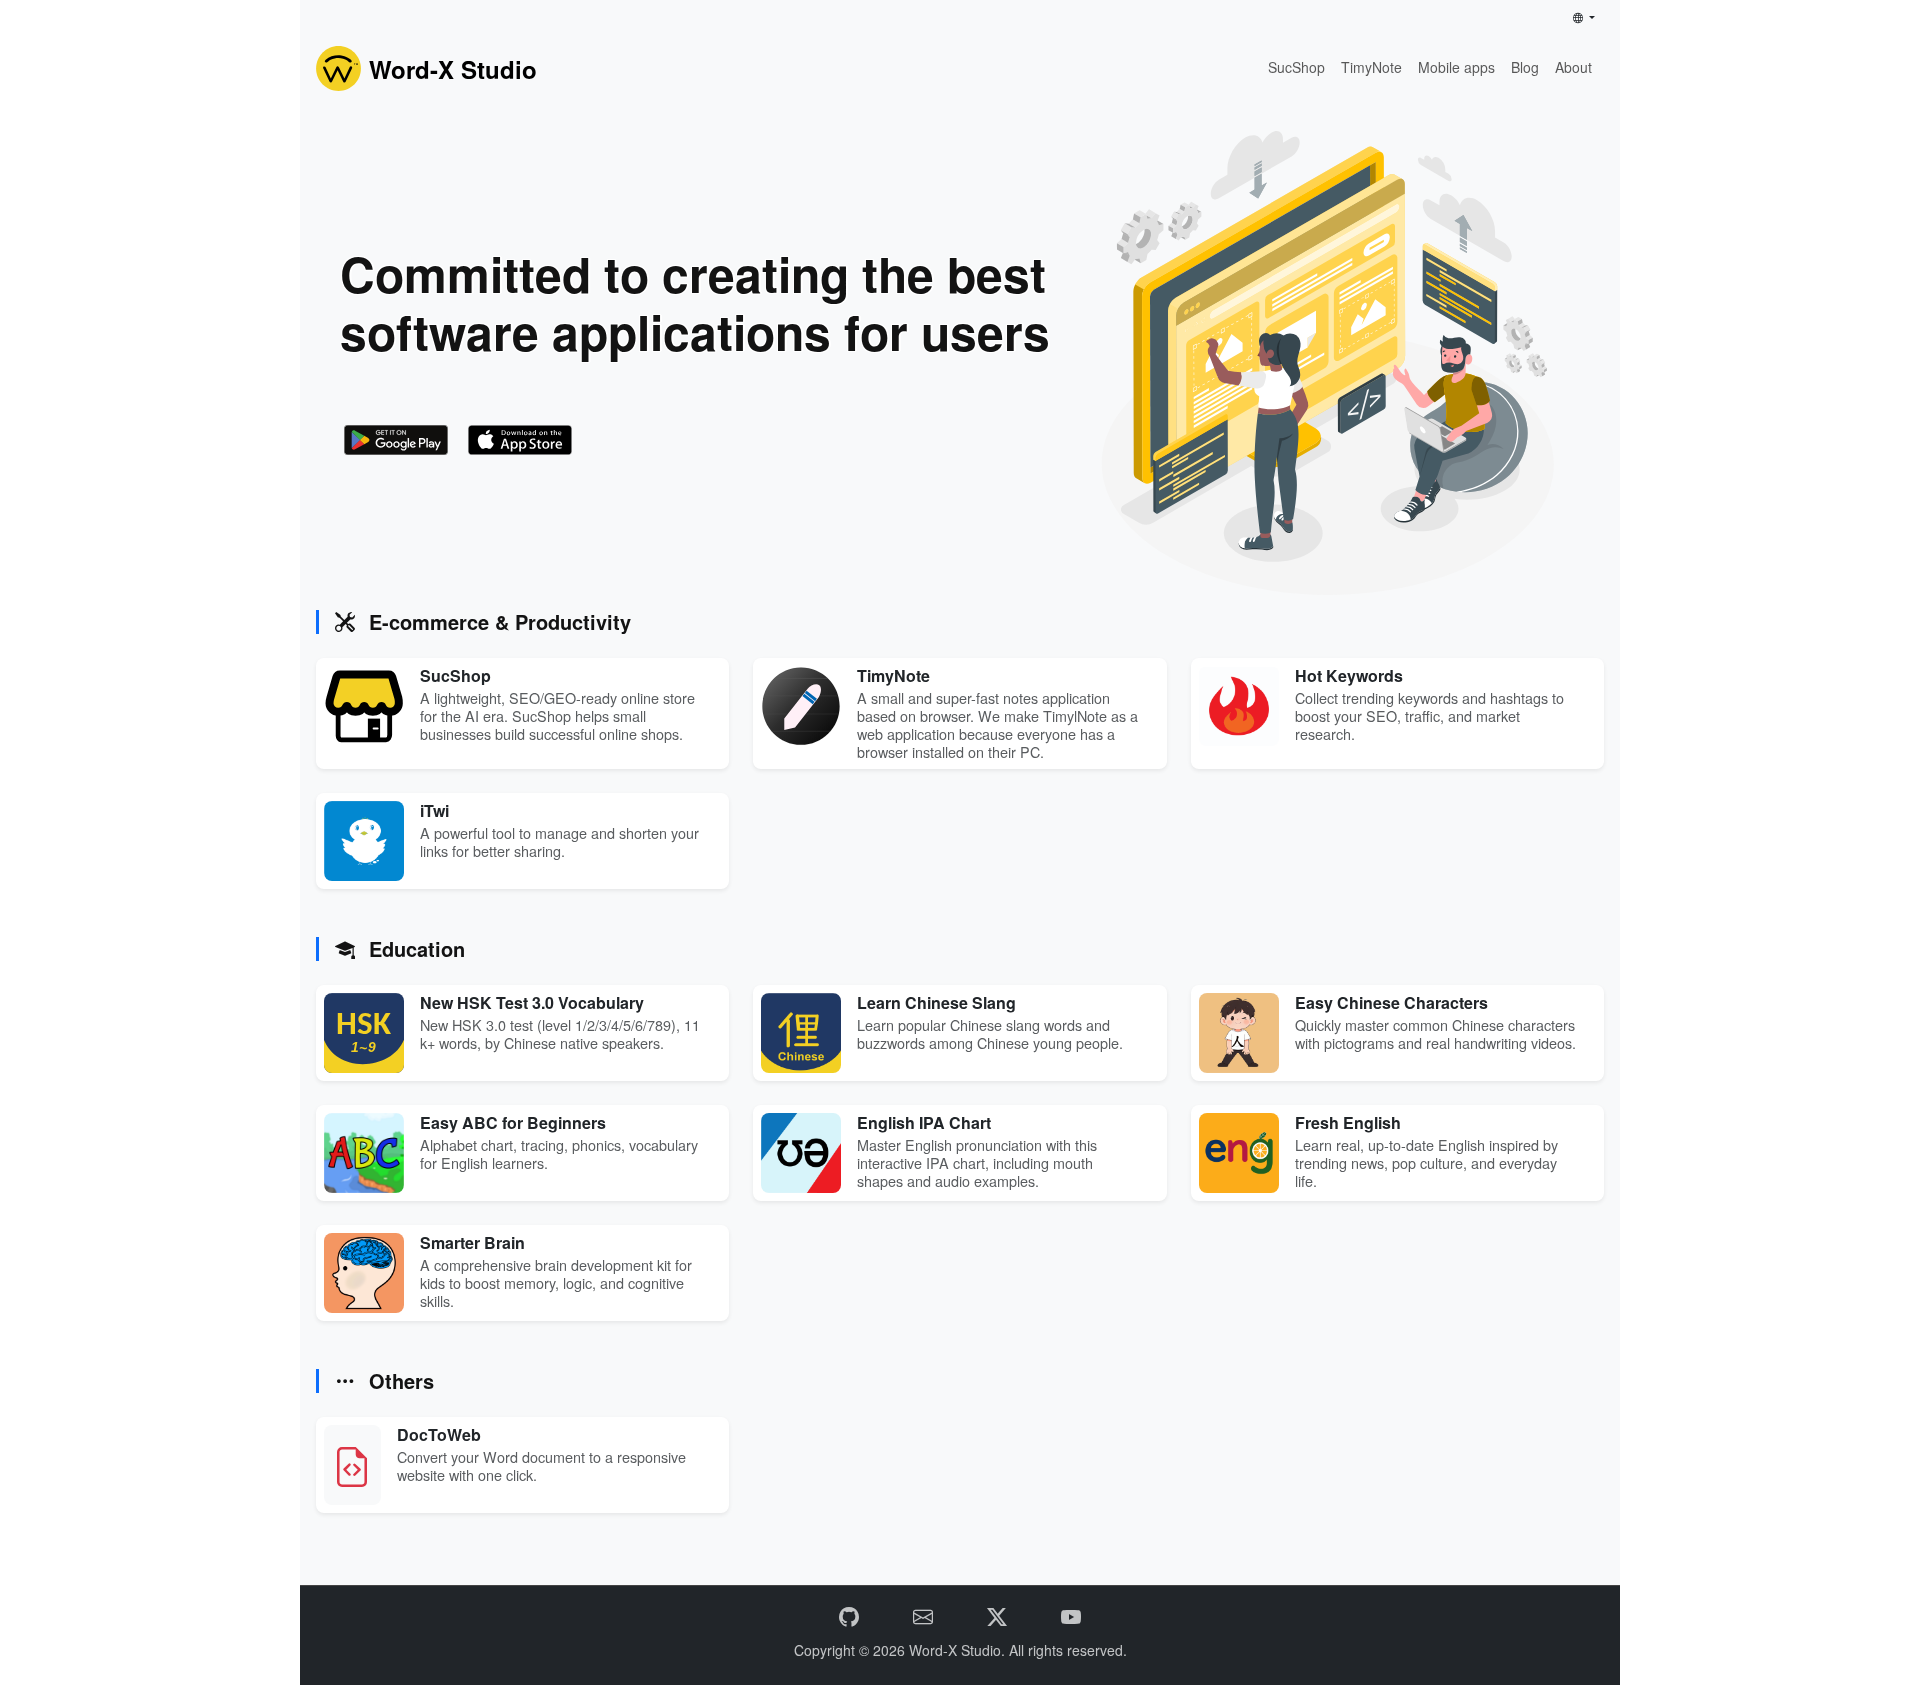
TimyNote (1371, 67)
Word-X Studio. (959, 1650)
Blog (1525, 67)
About (1573, 67)
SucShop (1296, 67)
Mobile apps (1456, 67)
